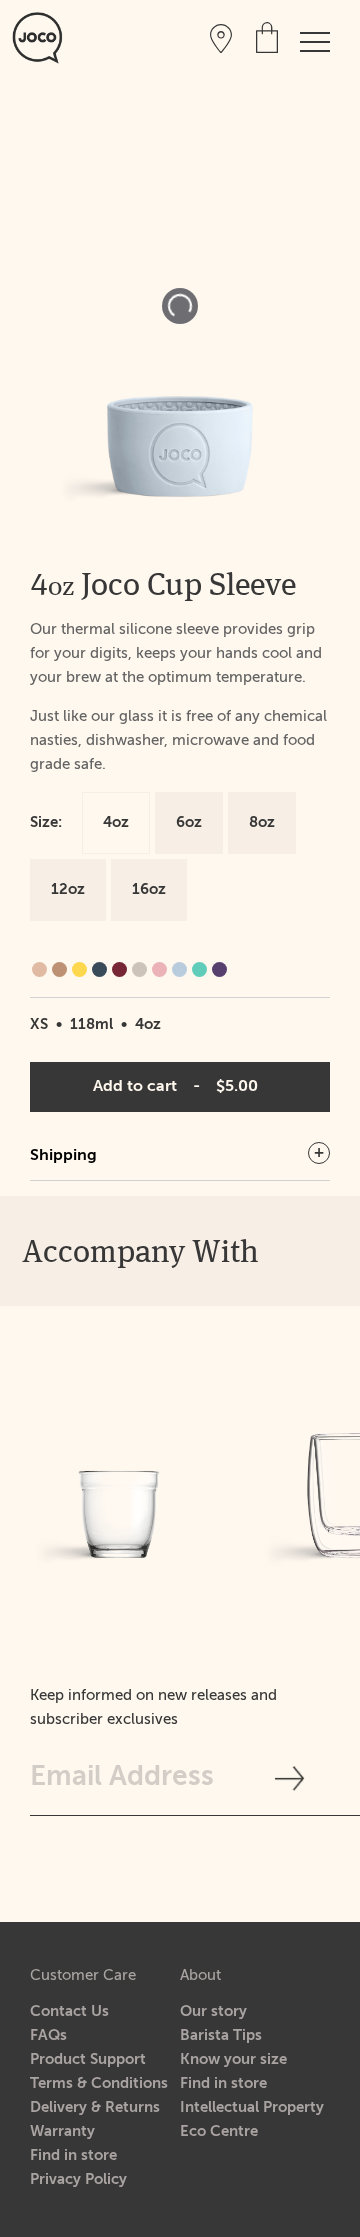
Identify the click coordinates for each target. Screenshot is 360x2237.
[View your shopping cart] (267, 37)
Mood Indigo (99, 969)
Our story (213, 2011)
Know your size (233, 2059)
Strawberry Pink (159, 969)
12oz (68, 889)
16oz (149, 889)
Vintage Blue (179, 969)
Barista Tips (221, 2035)
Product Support (88, 2059)
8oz (262, 822)
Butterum (59, 969)
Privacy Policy (78, 2179)
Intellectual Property (252, 2107)
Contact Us (69, 2011)
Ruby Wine (119, 969)
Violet (219, 969)
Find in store (73, 2155)
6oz (189, 822)
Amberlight (39, 969)
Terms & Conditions (99, 2083)
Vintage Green (199, 969)
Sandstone (139, 969)
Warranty (62, 2131)
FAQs (48, 2035)
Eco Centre (219, 2131)
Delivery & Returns (95, 2107)
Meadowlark (79, 969)
